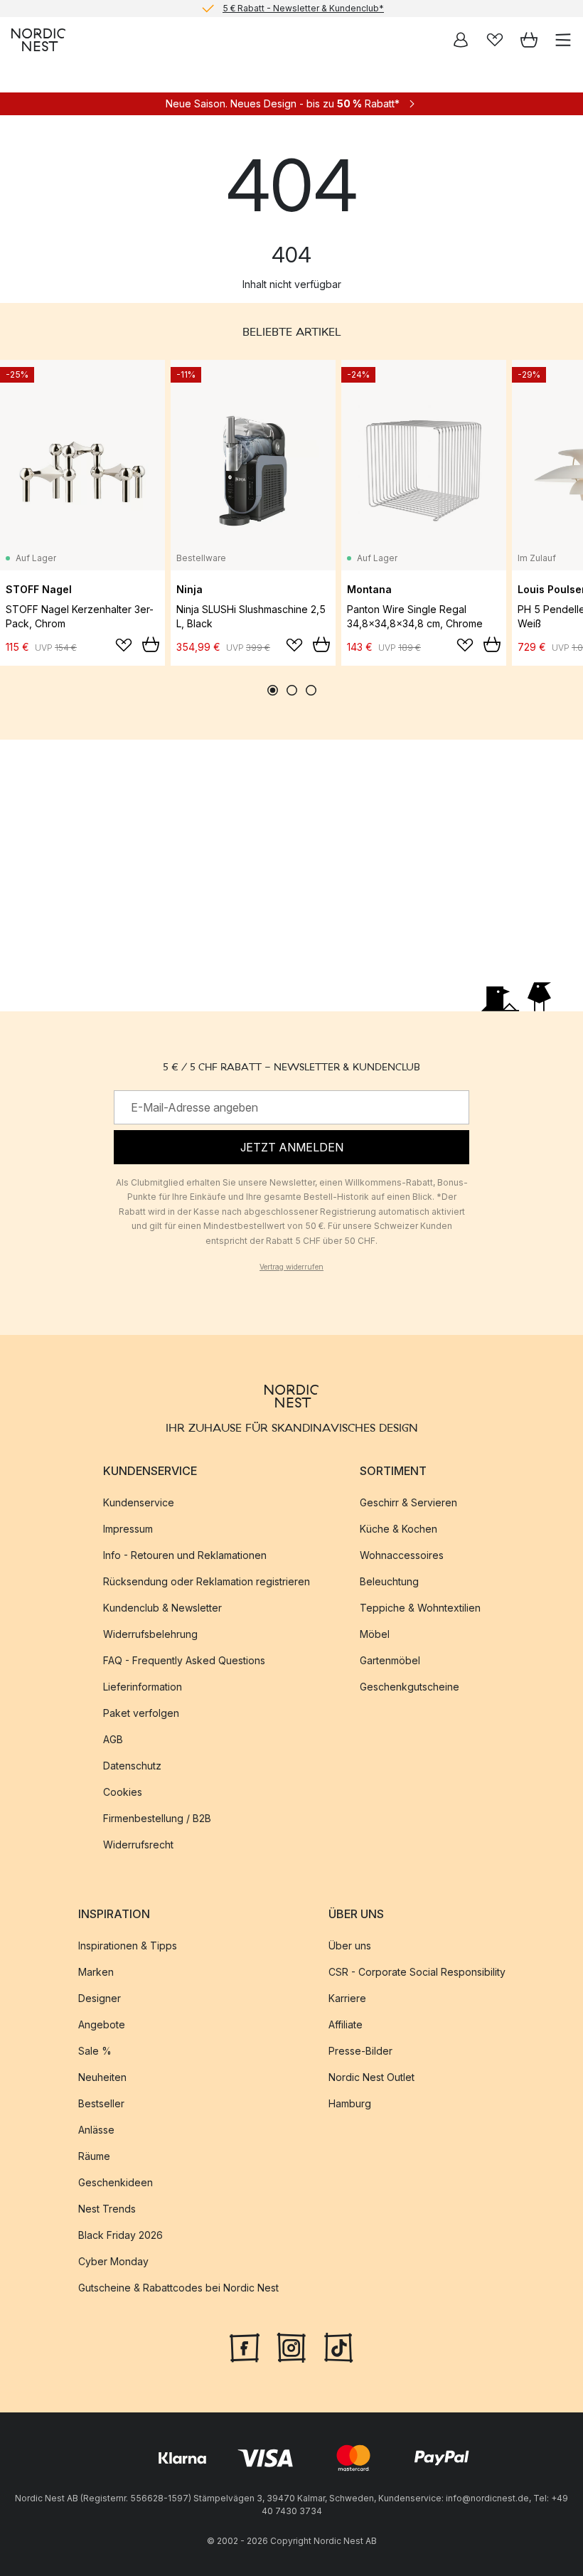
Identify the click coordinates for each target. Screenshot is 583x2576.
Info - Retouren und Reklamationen (185, 1555)
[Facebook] (245, 2346)
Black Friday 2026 (121, 2236)
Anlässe (96, 2130)
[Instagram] (291, 2346)
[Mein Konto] (461, 40)
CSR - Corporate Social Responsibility (417, 1973)
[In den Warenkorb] (151, 644)
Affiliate (346, 2025)
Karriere (347, 1999)
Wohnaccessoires (402, 1555)
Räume (94, 2157)
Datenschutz (132, 1766)
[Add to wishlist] (124, 645)
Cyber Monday (113, 2262)
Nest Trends (107, 2209)
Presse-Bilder (360, 2051)
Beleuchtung (389, 1581)
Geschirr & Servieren (408, 1502)
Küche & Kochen (399, 1529)
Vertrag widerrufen (291, 1267)
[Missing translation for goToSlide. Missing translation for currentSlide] (273, 690)
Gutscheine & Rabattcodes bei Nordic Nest (178, 2288)
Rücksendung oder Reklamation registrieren (207, 1581)
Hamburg (350, 2104)
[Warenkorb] (529, 40)
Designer (100, 1999)
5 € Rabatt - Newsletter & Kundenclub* (303, 8)
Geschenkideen (116, 2183)
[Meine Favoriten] (495, 40)
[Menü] (563, 40)
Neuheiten (102, 2078)
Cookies (123, 1792)
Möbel (375, 1634)
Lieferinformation (143, 1687)
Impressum (128, 1529)
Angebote (102, 2025)
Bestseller (101, 2104)
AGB (113, 1739)
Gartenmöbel (390, 1660)
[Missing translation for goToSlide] (292, 690)
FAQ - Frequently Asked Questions (184, 1660)
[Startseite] (38, 40)
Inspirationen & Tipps (128, 1946)
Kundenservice (139, 1502)
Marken (96, 1973)
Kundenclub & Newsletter (162, 1608)
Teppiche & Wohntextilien (420, 1608)
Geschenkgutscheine (410, 1687)
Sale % (95, 2051)
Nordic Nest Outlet (371, 2078)
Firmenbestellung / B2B (157, 1818)
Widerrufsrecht (138, 1845)
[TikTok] (338, 2346)
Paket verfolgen (141, 1713)
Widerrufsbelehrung (150, 1634)
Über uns (350, 1946)
